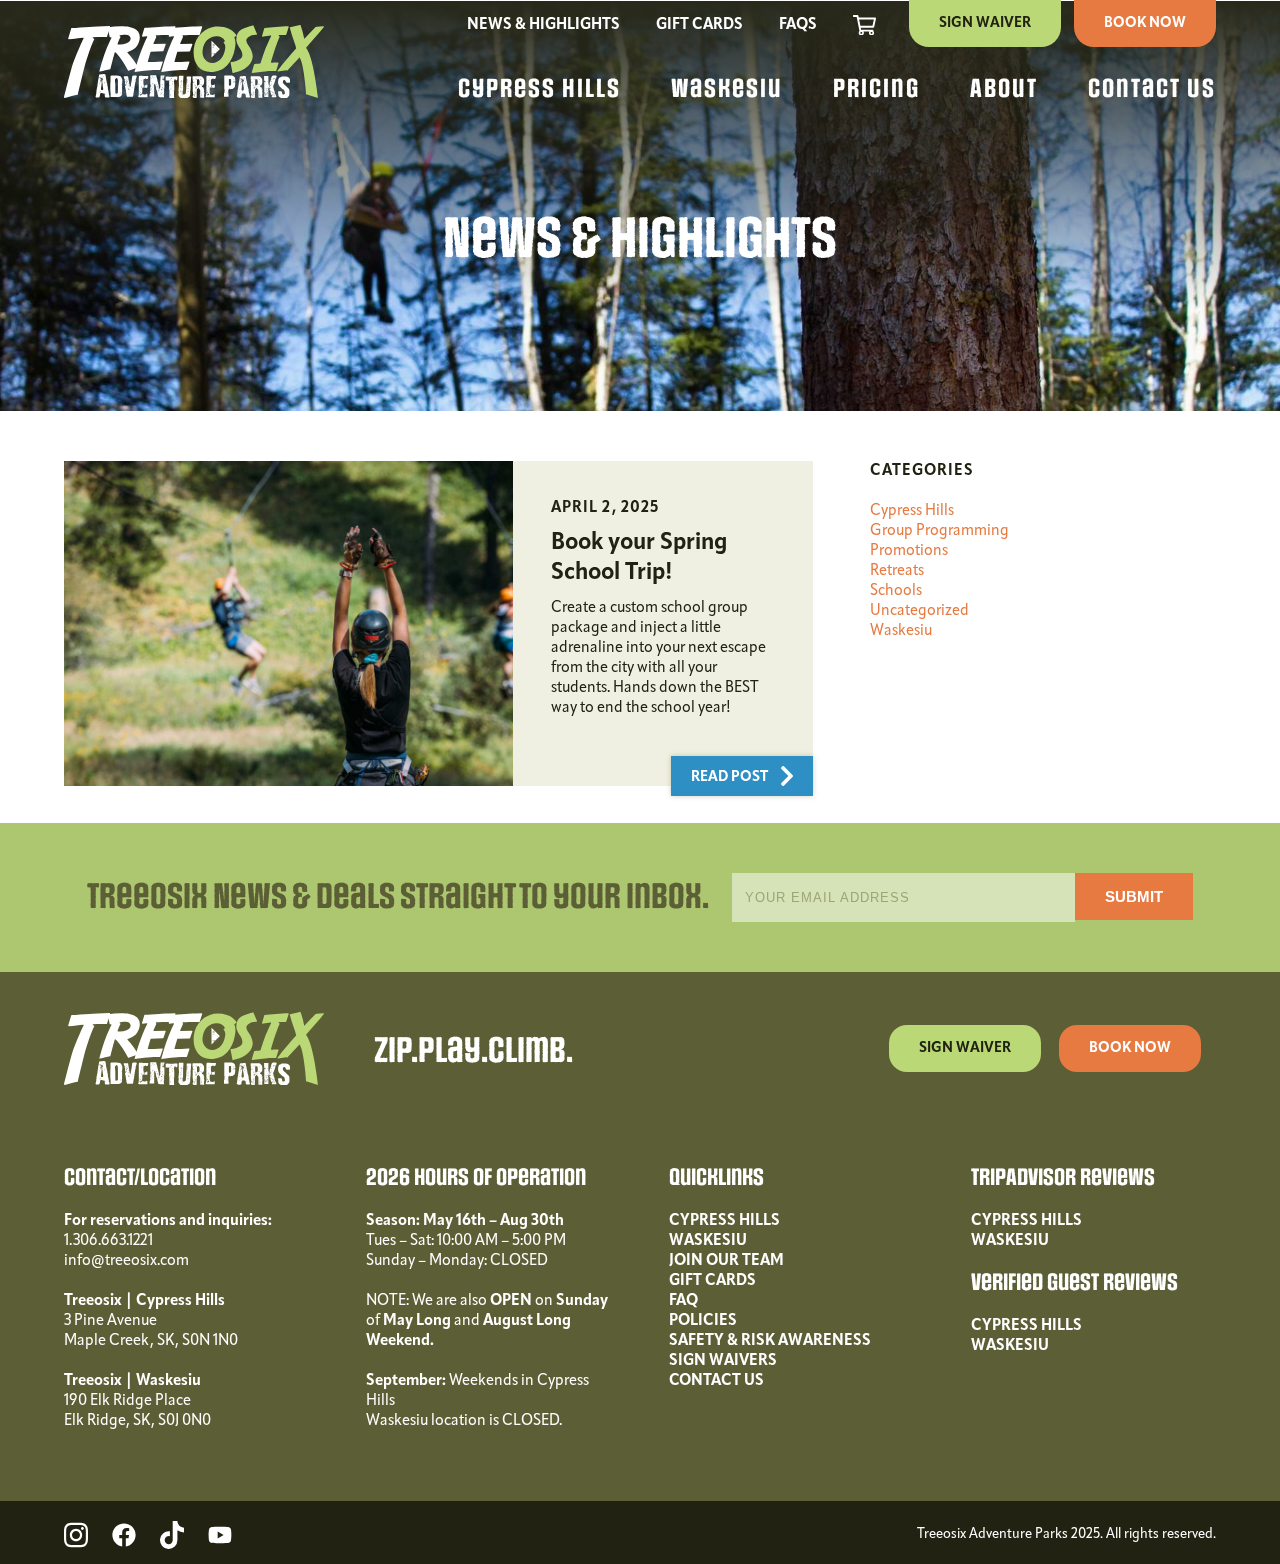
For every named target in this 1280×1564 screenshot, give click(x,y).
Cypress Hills (539, 89)
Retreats (897, 571)
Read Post (731, 777)
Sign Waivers (723, 1361)
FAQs (798, 25)
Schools (896, 591)
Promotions (909, 551)
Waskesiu (727, 89)
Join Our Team (726, 1261)
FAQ (683, 1301)
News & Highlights (543, 25)
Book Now (1145, 23)
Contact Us (1152, 89)
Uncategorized (919, 611)
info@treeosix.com (126, 1261)
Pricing (876, 89)
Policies (703, 1321)
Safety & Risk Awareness (770, 1341)
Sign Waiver (985, 23)
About (1004, 89)
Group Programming (939, 531)
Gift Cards (699, 25)
